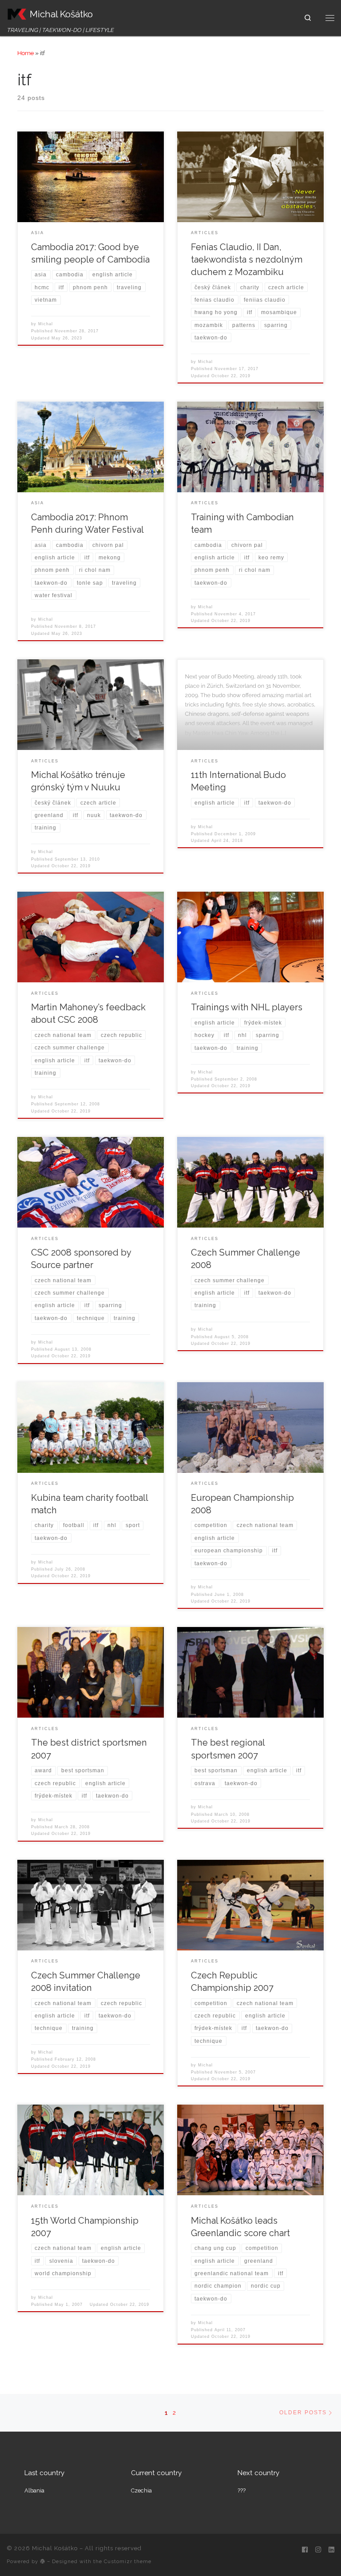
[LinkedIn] (331, 2550)
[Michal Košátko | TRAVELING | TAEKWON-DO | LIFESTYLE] (17, 13)
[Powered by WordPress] (43, 2561)
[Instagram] (318, 2550)
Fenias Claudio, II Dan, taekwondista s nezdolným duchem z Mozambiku (247, 259)
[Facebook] (305, 2550)
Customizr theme (128, 2561)
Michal (46, 324)
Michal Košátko (55, 2548)
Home (26, 53)
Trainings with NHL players (247, 1007)
